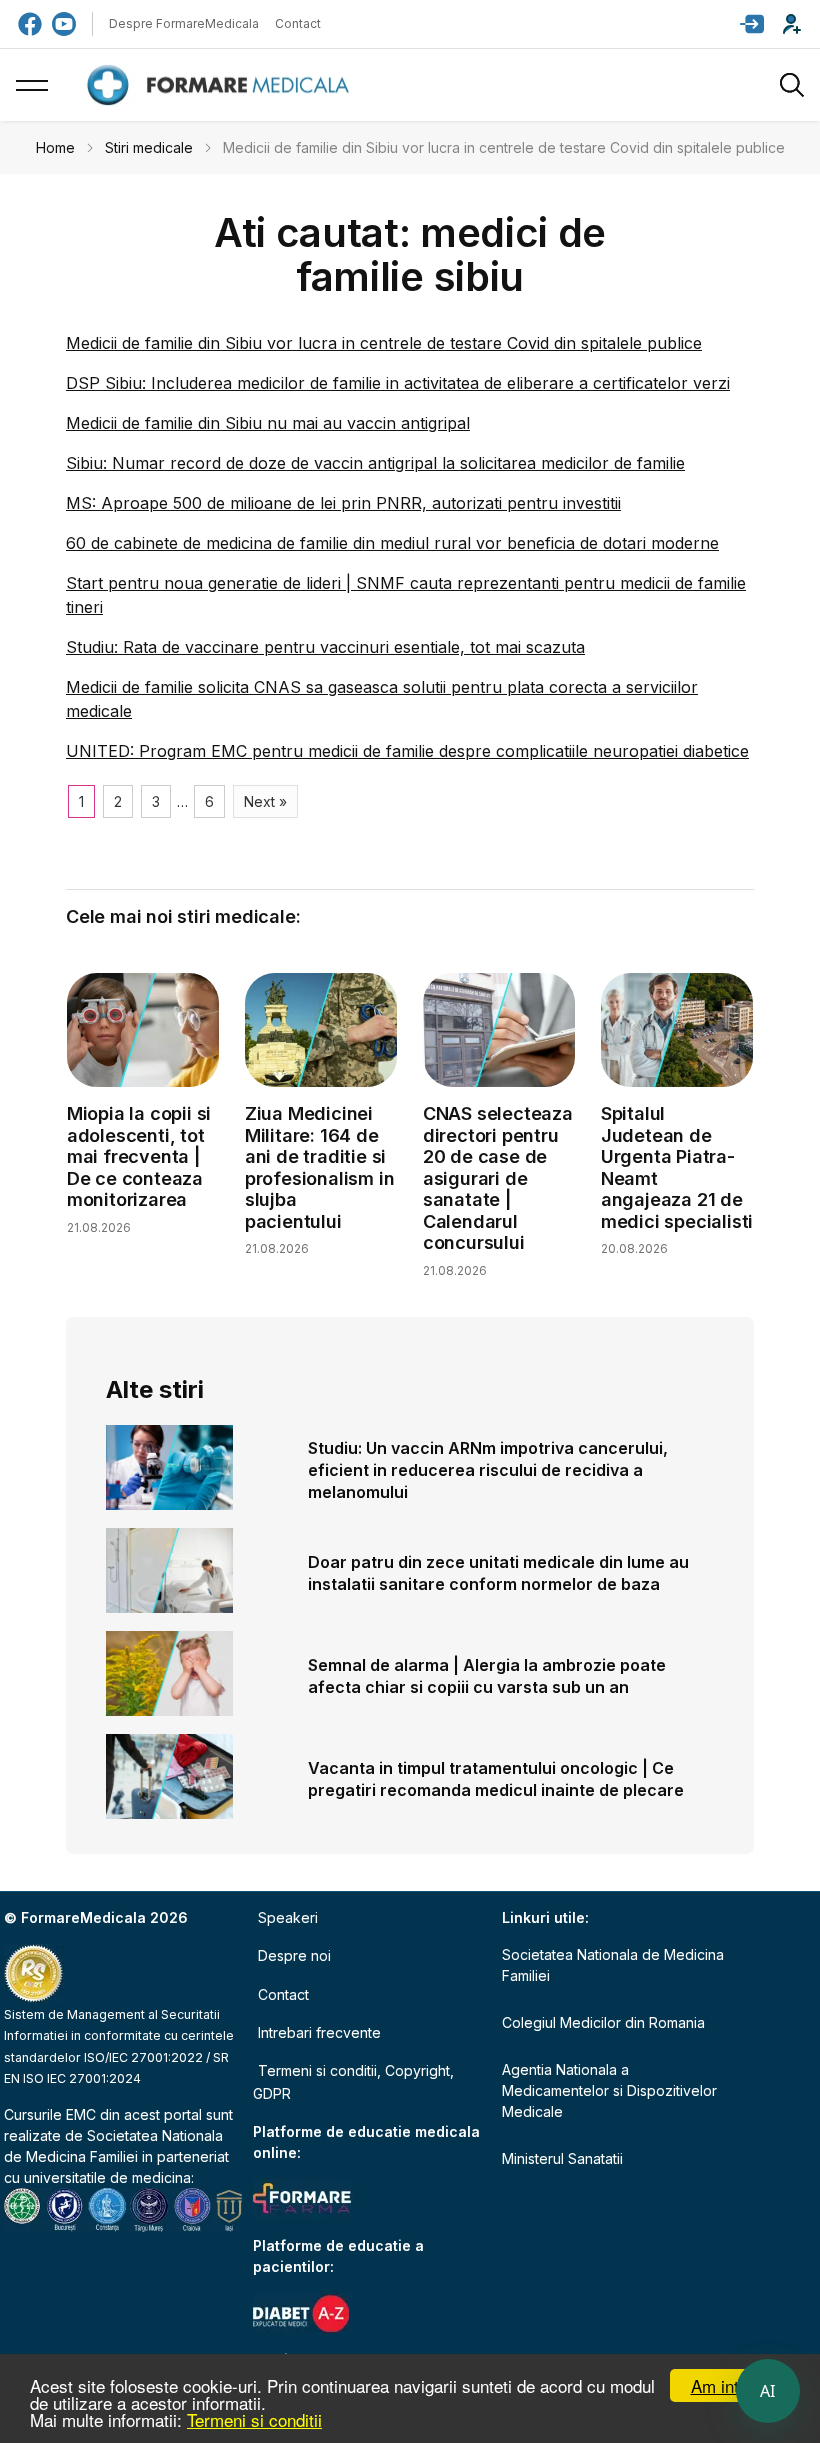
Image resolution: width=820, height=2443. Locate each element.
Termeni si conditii (254, 2419)
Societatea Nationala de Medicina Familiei (613, 1965)
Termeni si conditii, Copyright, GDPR (353, 2081)
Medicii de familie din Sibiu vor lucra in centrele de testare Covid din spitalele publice (384, 343)
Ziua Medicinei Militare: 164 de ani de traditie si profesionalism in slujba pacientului (320, 1167)
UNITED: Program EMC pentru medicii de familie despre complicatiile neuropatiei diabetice (407, 751)
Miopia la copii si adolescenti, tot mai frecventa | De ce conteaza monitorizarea (139, 1156)
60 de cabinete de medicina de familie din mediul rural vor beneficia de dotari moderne (392, 543)
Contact (298, 23)
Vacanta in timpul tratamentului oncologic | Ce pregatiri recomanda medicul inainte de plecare (496, 1779)
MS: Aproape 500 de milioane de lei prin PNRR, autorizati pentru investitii (343, 503)
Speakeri (288, 1917)
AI (768, 2391)
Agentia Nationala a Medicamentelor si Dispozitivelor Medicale (609, 2090)
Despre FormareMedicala (184, 23)
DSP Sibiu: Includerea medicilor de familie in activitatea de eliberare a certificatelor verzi (398, 383)
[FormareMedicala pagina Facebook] (30, 24)
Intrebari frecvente (319, 2032)
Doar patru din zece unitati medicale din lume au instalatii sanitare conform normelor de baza (498, 1573)
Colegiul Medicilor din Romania (603, 2022)
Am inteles (730, 2385)
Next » (265, 801)
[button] (752, 24)
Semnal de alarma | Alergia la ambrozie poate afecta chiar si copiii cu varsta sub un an (487, 1676)
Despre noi (294, 1955)
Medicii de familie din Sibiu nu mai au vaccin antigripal (268, 423)
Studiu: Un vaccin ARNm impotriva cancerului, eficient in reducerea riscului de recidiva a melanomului (488, 1470)
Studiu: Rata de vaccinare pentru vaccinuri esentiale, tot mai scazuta (325, 647)
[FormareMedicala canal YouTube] (64, 24)
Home (55, 147)
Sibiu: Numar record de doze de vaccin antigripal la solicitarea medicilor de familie (375, 463)
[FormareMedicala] (222, 85)
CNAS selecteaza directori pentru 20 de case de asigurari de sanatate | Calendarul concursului (498, 1178)
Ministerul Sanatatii (562, 2158)
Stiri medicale (149, 147)
